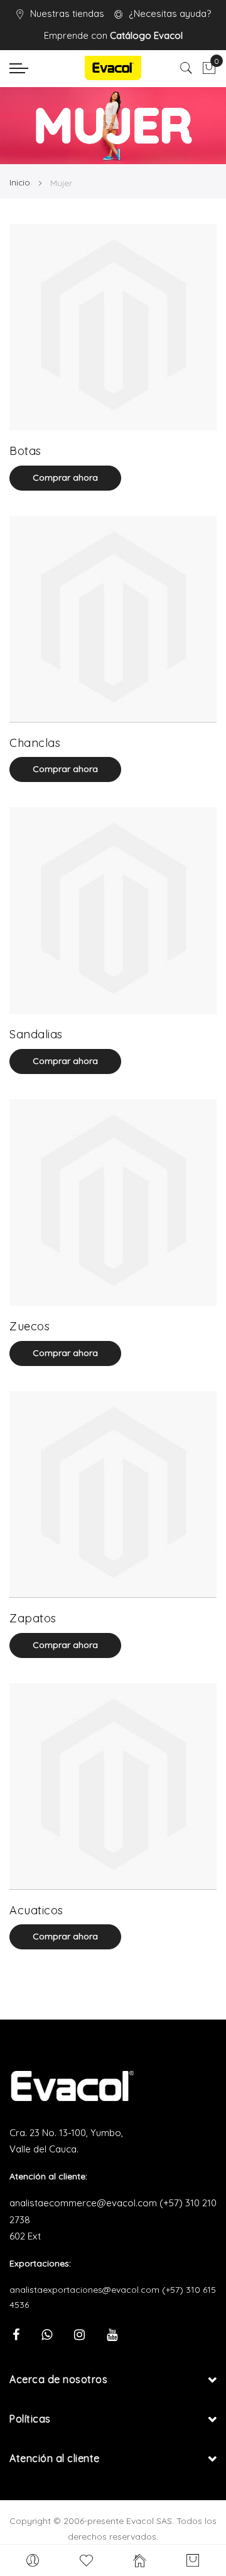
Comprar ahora (65, 477)
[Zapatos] (113, 1494)
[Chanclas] (113, 619)
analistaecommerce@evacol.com (83, 2203)
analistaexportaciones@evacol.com (84, 2290)
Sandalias (36, 1034)
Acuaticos (36, 1910)
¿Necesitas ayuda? (170, 13)
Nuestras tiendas (67, 13)
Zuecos (30, 1326)
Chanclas (35, 743)
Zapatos (33, 1618)
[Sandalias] (113, 910)
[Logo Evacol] (113, 68)
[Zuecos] (113, 1202)
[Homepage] (140, 2560)
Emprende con (113, 35)
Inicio (21, 182)
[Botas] (113, 327)
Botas (25, 451)
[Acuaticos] (113, 1786)
